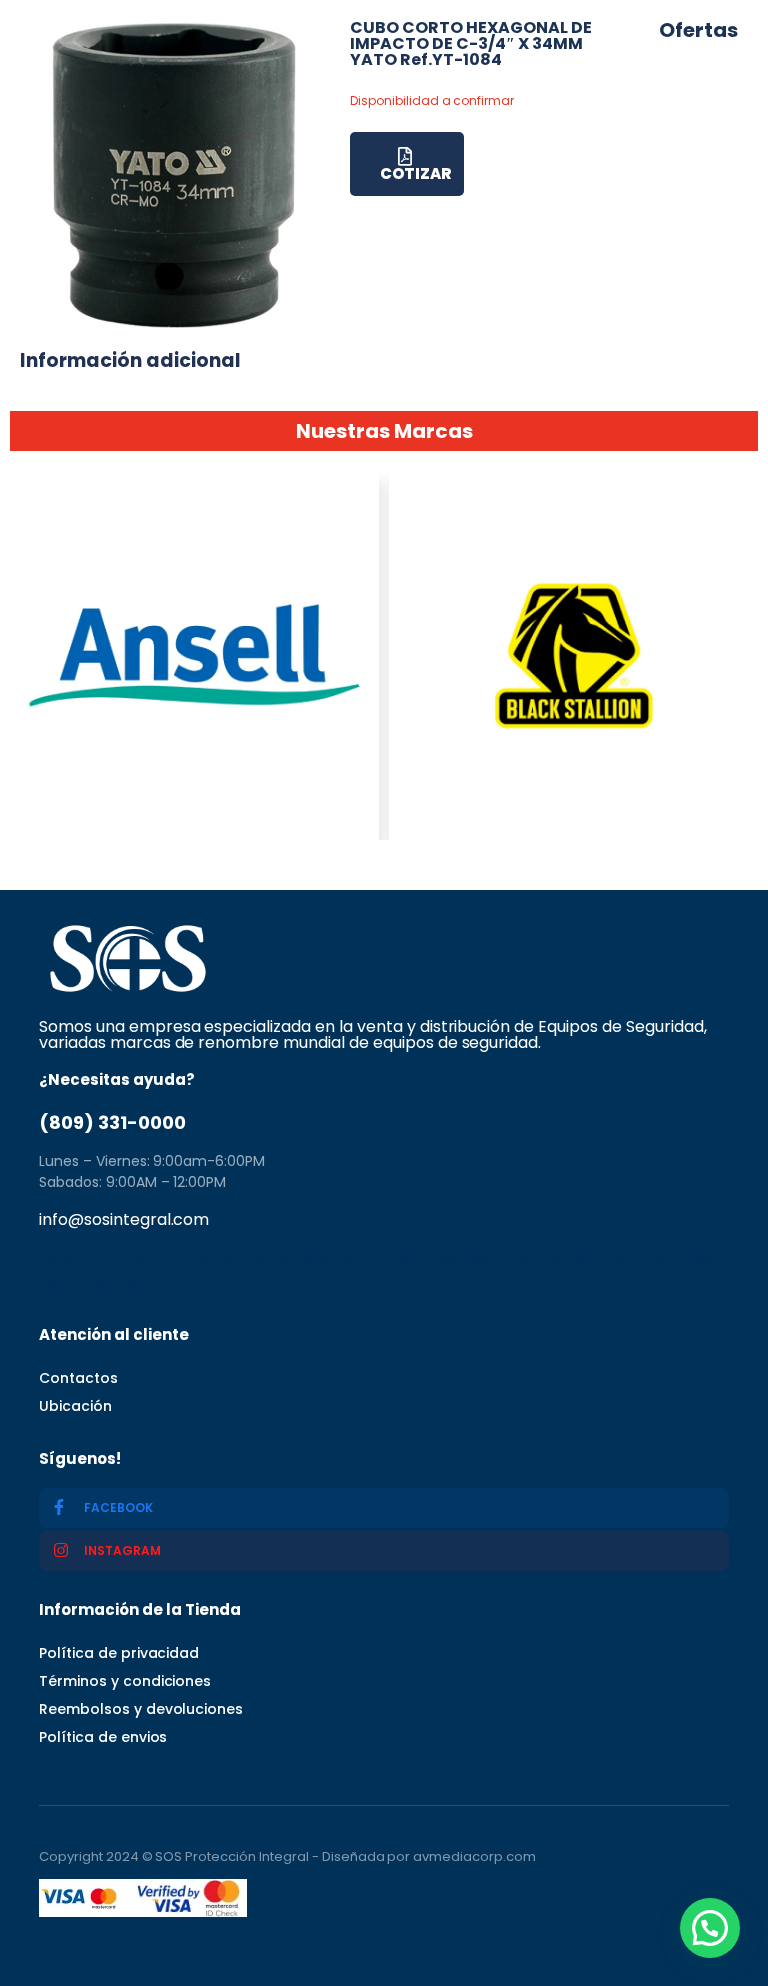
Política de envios (103, 1737)
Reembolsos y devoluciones (141, 1709)
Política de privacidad (119, 1653)
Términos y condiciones (125, 1681)
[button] (710, 1928)
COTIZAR (415, 173)
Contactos (78, 1378)
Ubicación (75, 1406)
